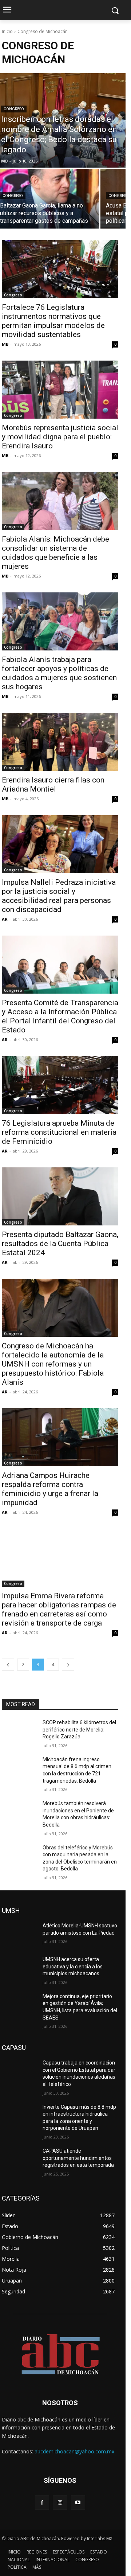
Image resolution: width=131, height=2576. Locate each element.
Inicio (7, 31)
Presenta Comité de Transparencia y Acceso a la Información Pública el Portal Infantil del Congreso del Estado (60, 1016)
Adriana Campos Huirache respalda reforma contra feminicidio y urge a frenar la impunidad (50, 1489)
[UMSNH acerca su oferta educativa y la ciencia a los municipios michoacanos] (19, 1968)
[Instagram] (60, 2502)
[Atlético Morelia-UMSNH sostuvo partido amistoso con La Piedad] (19, 1934)
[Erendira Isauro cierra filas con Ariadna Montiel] (60, 742)
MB (5, 344)
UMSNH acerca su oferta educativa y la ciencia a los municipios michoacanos (73, 1966)
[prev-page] (8, 1665)
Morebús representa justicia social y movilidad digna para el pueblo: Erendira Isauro (60, 437)
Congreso (14, 109)
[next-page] (68, 1665)
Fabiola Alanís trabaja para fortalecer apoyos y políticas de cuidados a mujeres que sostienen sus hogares (59, 673)
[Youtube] (78, 2502)
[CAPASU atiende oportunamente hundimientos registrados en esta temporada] (19, 2160)
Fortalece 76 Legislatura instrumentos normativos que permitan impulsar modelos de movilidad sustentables (53, 321)
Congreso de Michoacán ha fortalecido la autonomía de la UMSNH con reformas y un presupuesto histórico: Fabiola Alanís (53, 1364)
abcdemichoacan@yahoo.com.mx (74, 2451)
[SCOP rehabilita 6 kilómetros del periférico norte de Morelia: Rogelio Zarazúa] (19, 1731)
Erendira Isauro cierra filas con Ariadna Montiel (53, 784)
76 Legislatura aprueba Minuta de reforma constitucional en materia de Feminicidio (59, 1132)
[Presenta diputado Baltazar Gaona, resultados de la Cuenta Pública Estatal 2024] (60, 1196)
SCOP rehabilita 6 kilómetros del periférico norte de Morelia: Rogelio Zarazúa (79, 1729)
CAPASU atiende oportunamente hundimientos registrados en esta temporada (78, 2158)
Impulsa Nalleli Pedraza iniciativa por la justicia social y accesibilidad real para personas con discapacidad (59, 896)
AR (5, 919)
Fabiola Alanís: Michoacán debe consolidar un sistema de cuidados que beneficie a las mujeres (55, 553)
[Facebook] (42, 2502)
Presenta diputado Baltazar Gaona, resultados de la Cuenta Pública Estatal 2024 (60, 1244)
